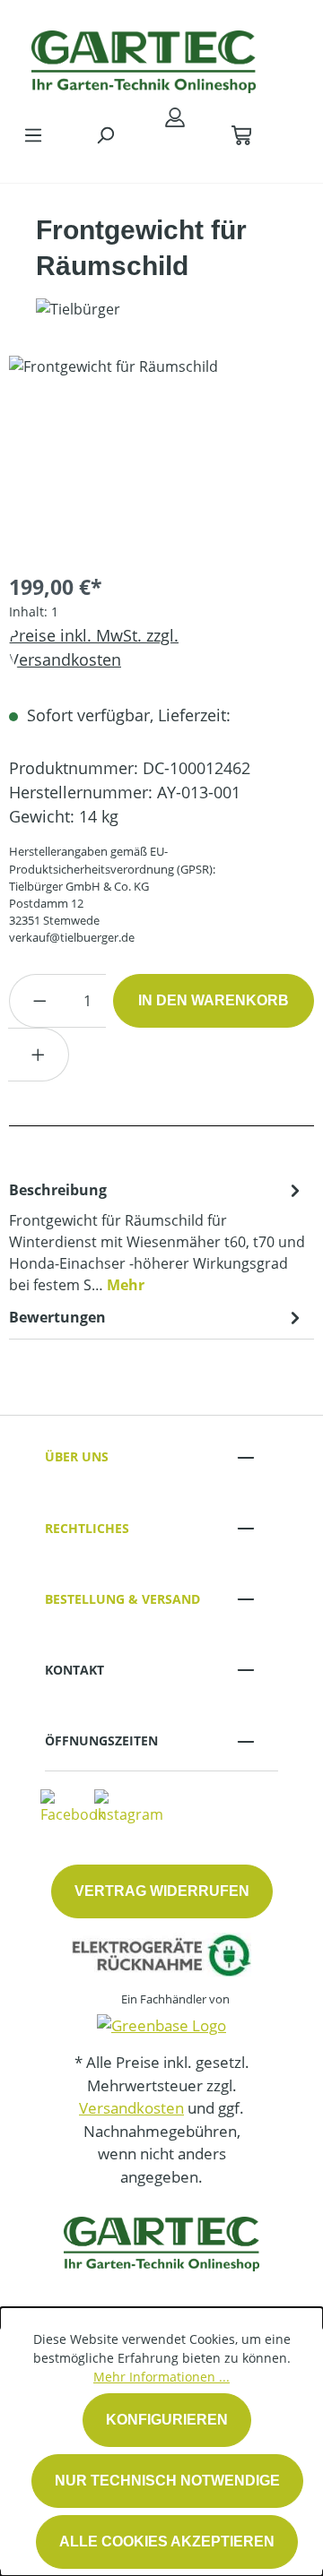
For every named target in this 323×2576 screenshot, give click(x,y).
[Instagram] (129, 1805)
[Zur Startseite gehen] (144, 57)
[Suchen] (105, 134)
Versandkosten (131, 2108)
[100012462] (161, 457)
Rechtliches (87, 1528)
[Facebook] (73, 1805)
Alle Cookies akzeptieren (167, 2542)
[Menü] (33, 134)
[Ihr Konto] (175, 116)
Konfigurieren (167, 2420)
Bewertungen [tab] (57, 1317)
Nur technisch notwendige (167, 2481)
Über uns (77, 1456)
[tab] (157, 1236)
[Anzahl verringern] (39, 1001)
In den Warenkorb (214, 1000)
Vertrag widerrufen (162, 1891)
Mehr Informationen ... (161, 2377)
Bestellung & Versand (122, 1599)
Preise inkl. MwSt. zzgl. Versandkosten (94, 647)
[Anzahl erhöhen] (39, 1055)
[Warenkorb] (241, 134)
